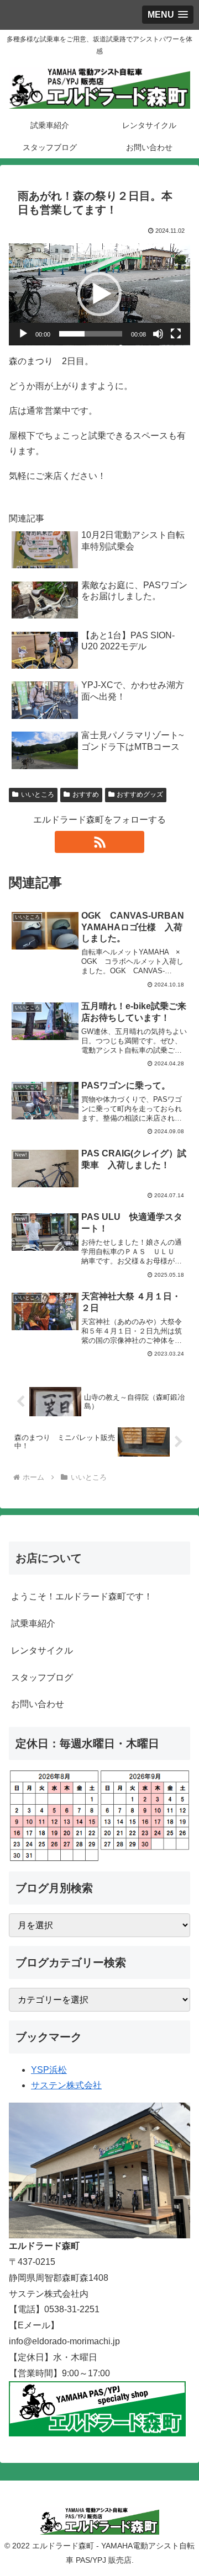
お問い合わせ (38, 1704)
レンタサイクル (42, 1650)
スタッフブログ (42, 1678)
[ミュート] (158, 334)
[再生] (23, 334)
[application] (99, 294)
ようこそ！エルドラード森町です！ (82, 1596)
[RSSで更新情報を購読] (99, 842)
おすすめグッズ (140, 794)
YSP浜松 (49, 2070)
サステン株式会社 (66, 2085)
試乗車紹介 (33, 1623)
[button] (99, 294)
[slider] (91, 334)
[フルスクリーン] (176, 334)
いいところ (38, 794)
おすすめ (86, 794)
